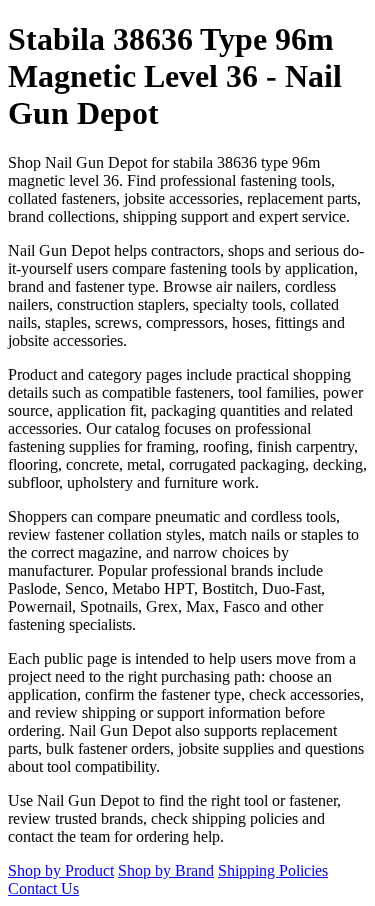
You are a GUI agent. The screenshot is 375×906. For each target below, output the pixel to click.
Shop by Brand (166, 870)
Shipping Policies (273, 870)
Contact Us (43, 888)
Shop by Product (61, 870)
